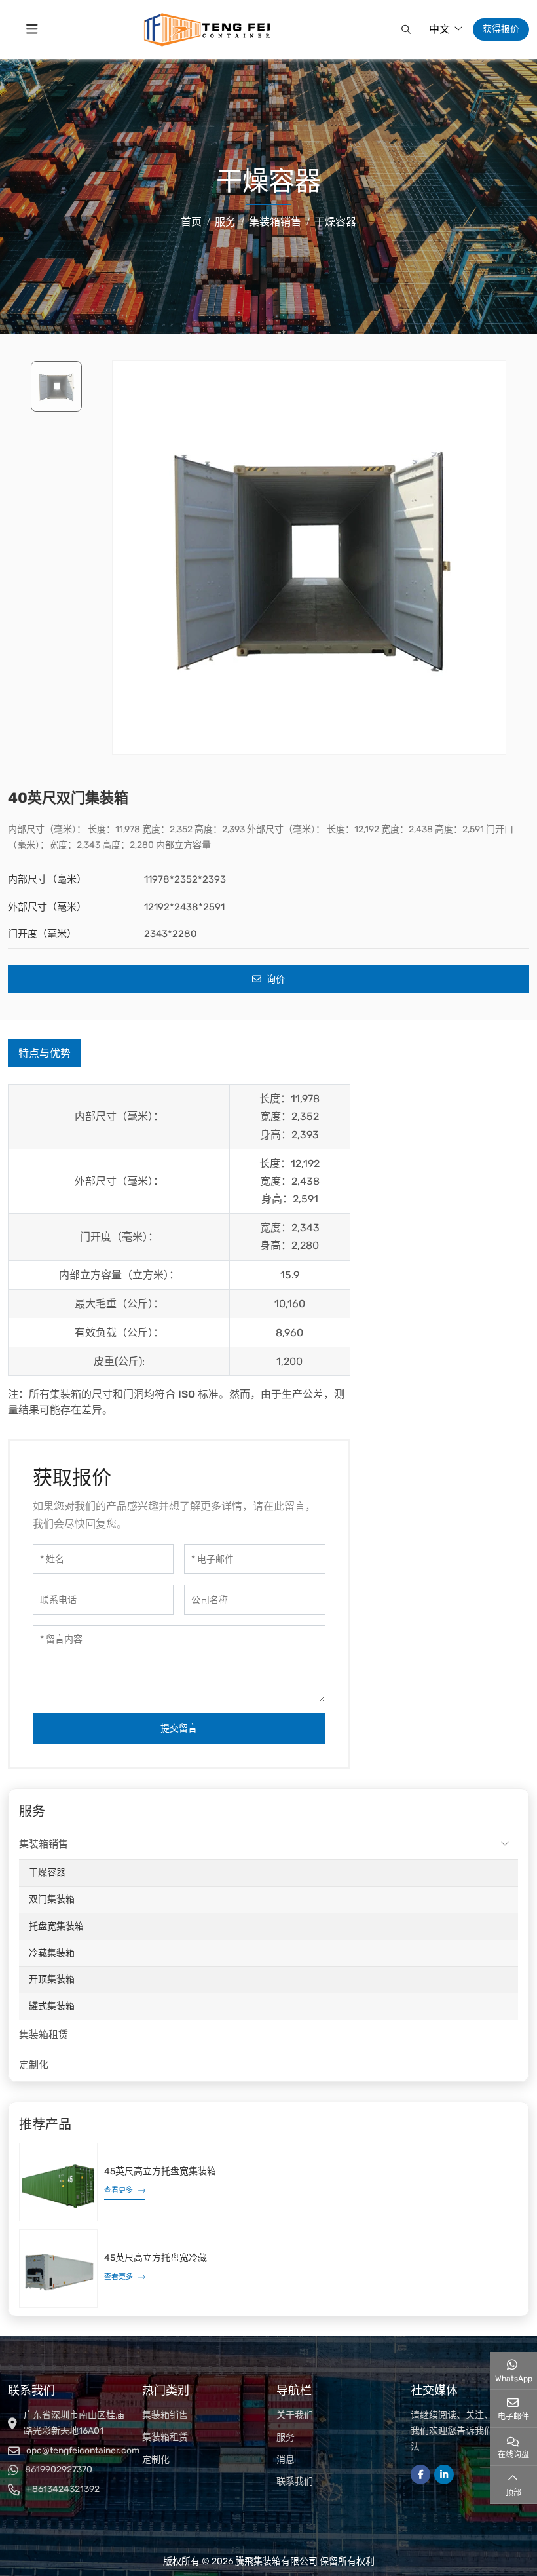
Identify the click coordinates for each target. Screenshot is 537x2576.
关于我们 (295, 2415)
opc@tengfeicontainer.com (83, 2451)
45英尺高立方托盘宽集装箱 (160, 2171)
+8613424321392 (63, 2489)
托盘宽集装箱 (56, 1926)
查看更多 (119, 2190)
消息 (286, 2460)
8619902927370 (59, 2470)
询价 (275, 979)
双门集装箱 (52, 1899)
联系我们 (295, 2481)
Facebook (420, 2474)
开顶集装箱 (52, 1979)
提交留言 (179, 1728)
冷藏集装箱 (52, 1953)
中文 (439, 29)
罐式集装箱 (52, 2006)
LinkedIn (444, 2474)
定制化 (34, 2065)
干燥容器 (47, 1873)
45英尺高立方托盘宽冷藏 (156, 2258)
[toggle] (32, 29)
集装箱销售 (44, 1844)
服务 (286, 2437)
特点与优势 (45, 1053)
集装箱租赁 (44, 2035)
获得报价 (501, 29)
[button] (404, 29)
